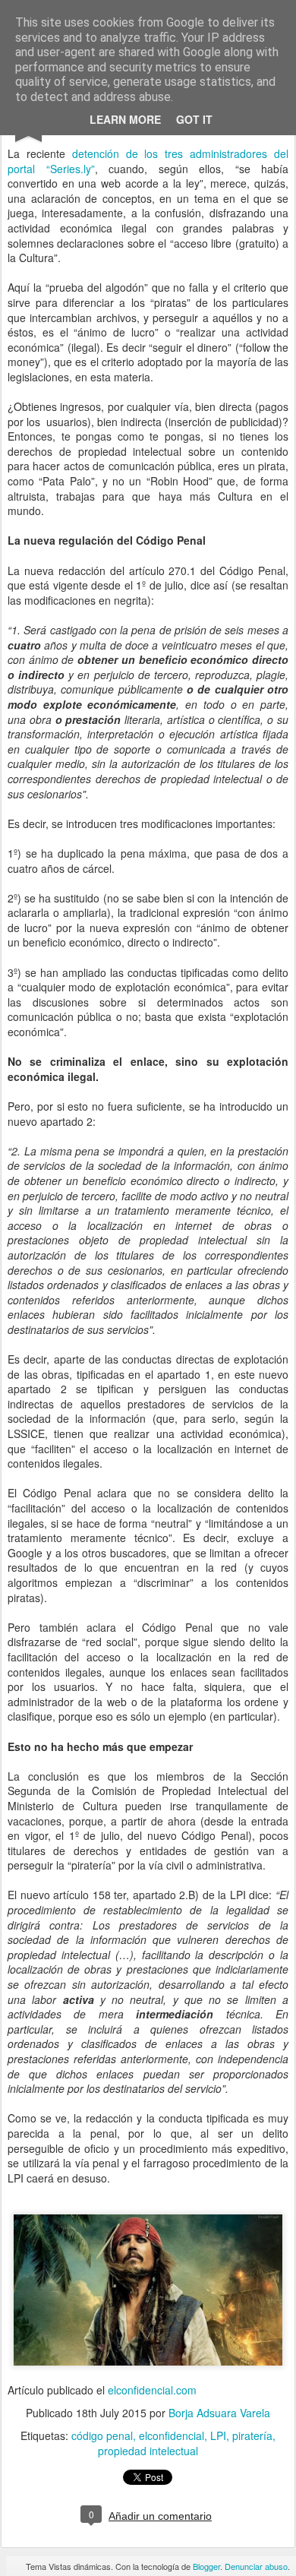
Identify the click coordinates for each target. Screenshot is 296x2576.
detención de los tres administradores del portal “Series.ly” (148, 161)
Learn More (125, 119)
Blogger (206, 2566)
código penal (102, 2435)
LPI (218, 2435)
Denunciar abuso (256, 2566)
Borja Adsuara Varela (219, 2413)
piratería (252, 2435)
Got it (194, 119)
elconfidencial (172, 2435)
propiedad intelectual (148, 2451)
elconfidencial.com (152, 2390)
